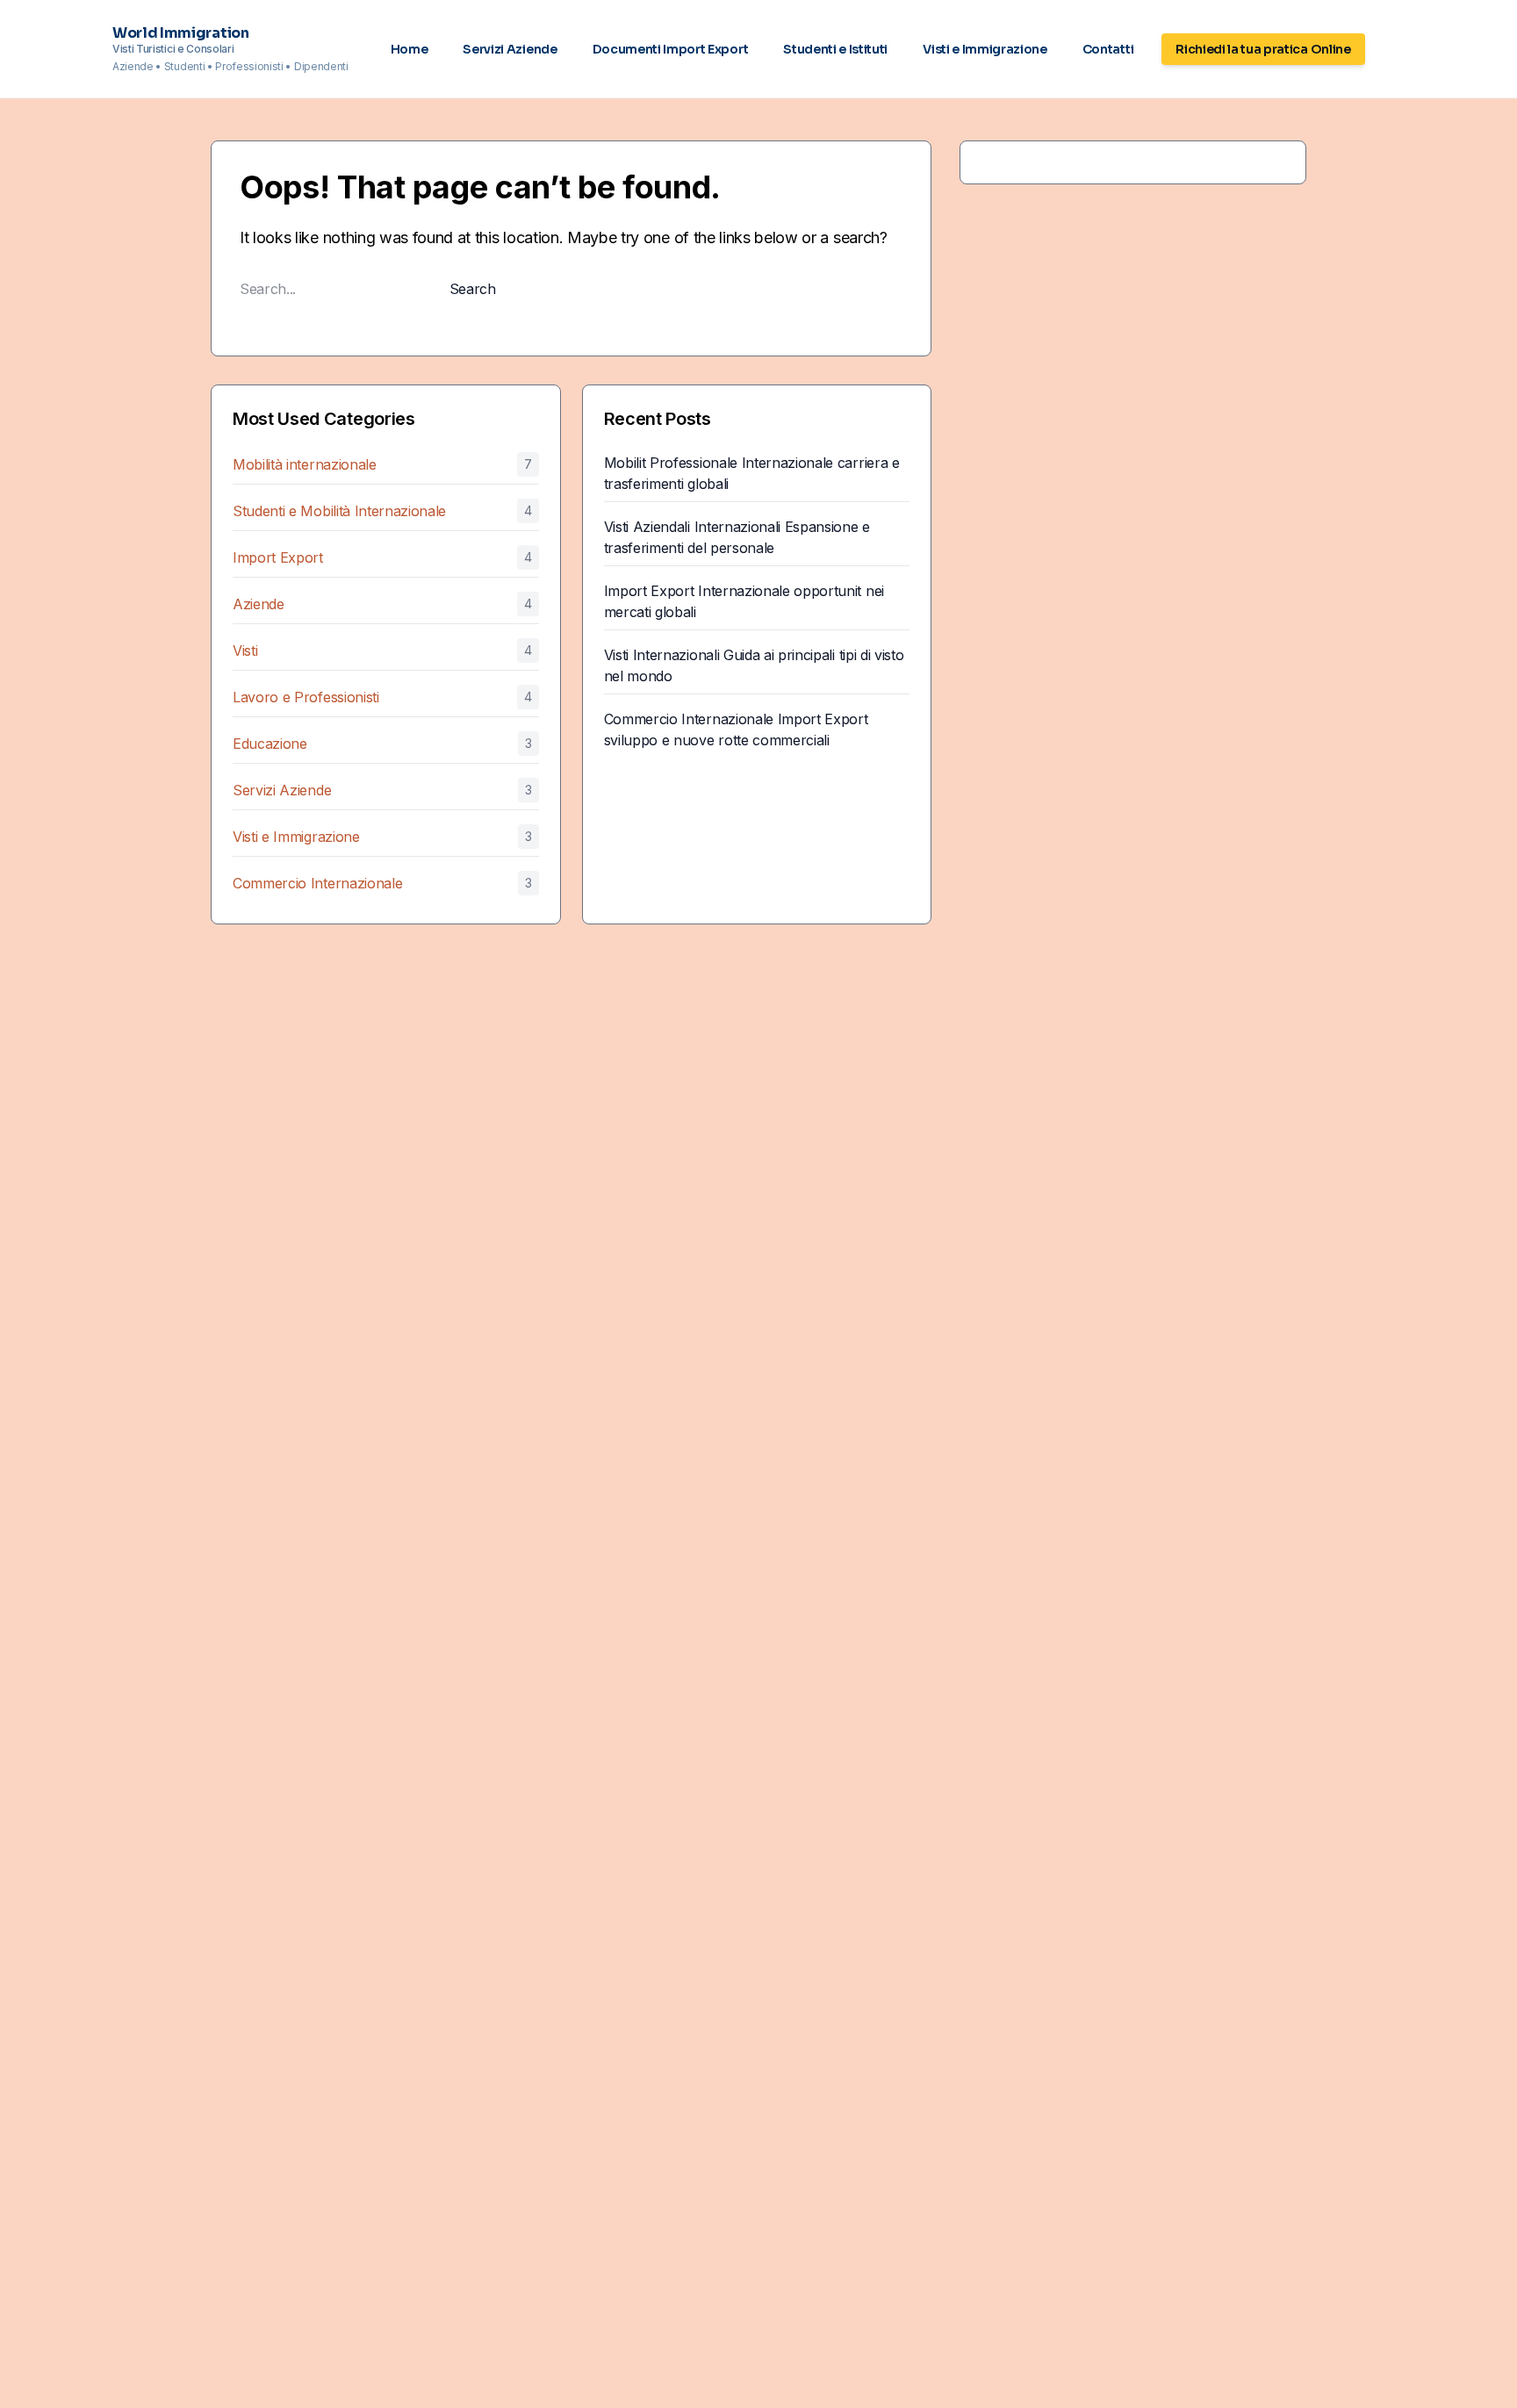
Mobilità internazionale (305, 464)
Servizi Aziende (510, 49)
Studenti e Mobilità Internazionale (339, 511)
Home (410, 49)
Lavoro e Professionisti (306, 697)
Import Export (278, 557)
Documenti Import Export (671, 49)
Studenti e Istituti (835, 49)
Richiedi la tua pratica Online (1263, 49)
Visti (245, 651)
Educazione (270, 744)
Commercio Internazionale (317, 883)
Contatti (1108, 49)
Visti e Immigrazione (985, 49)
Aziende (259, 604)
